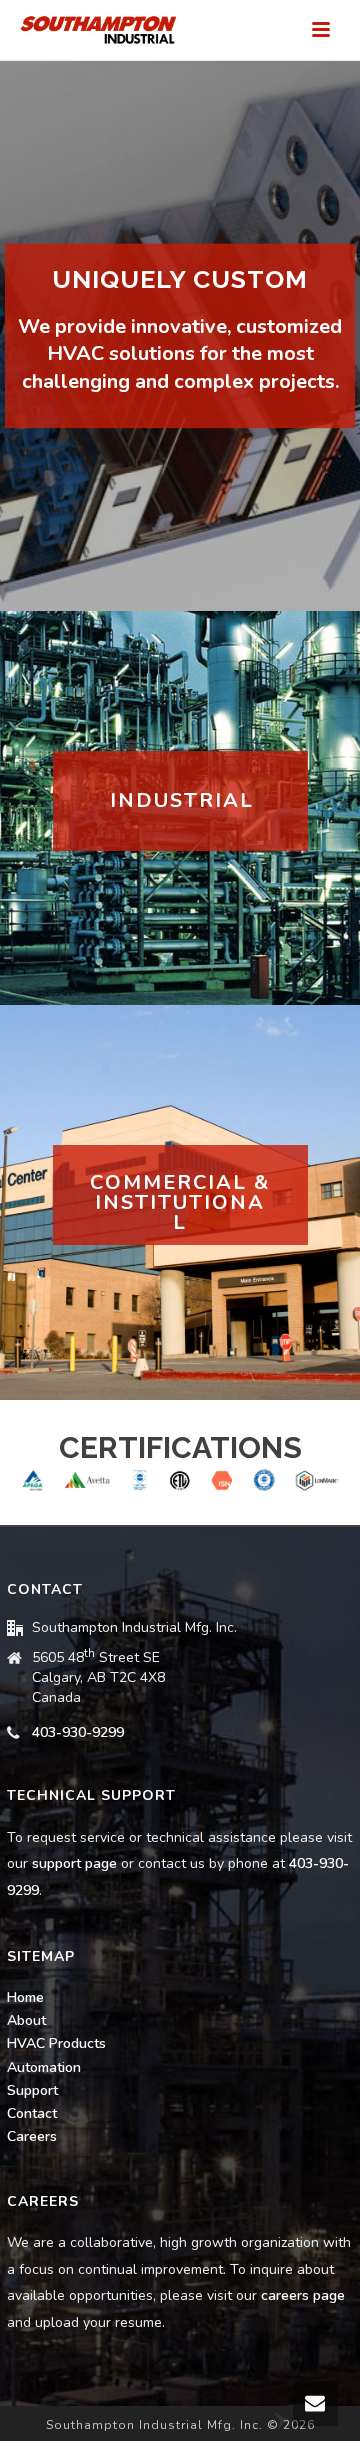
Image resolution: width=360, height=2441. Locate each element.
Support (32, 2090)
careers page (303, 2295)
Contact (32, 2113)
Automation (44, 2067)
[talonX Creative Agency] (280, 2420)
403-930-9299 (78, 1733)
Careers (32, 2136)
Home (25, 1997)
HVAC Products (56, 2043)
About (26, 2020)
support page (74, 1863)
